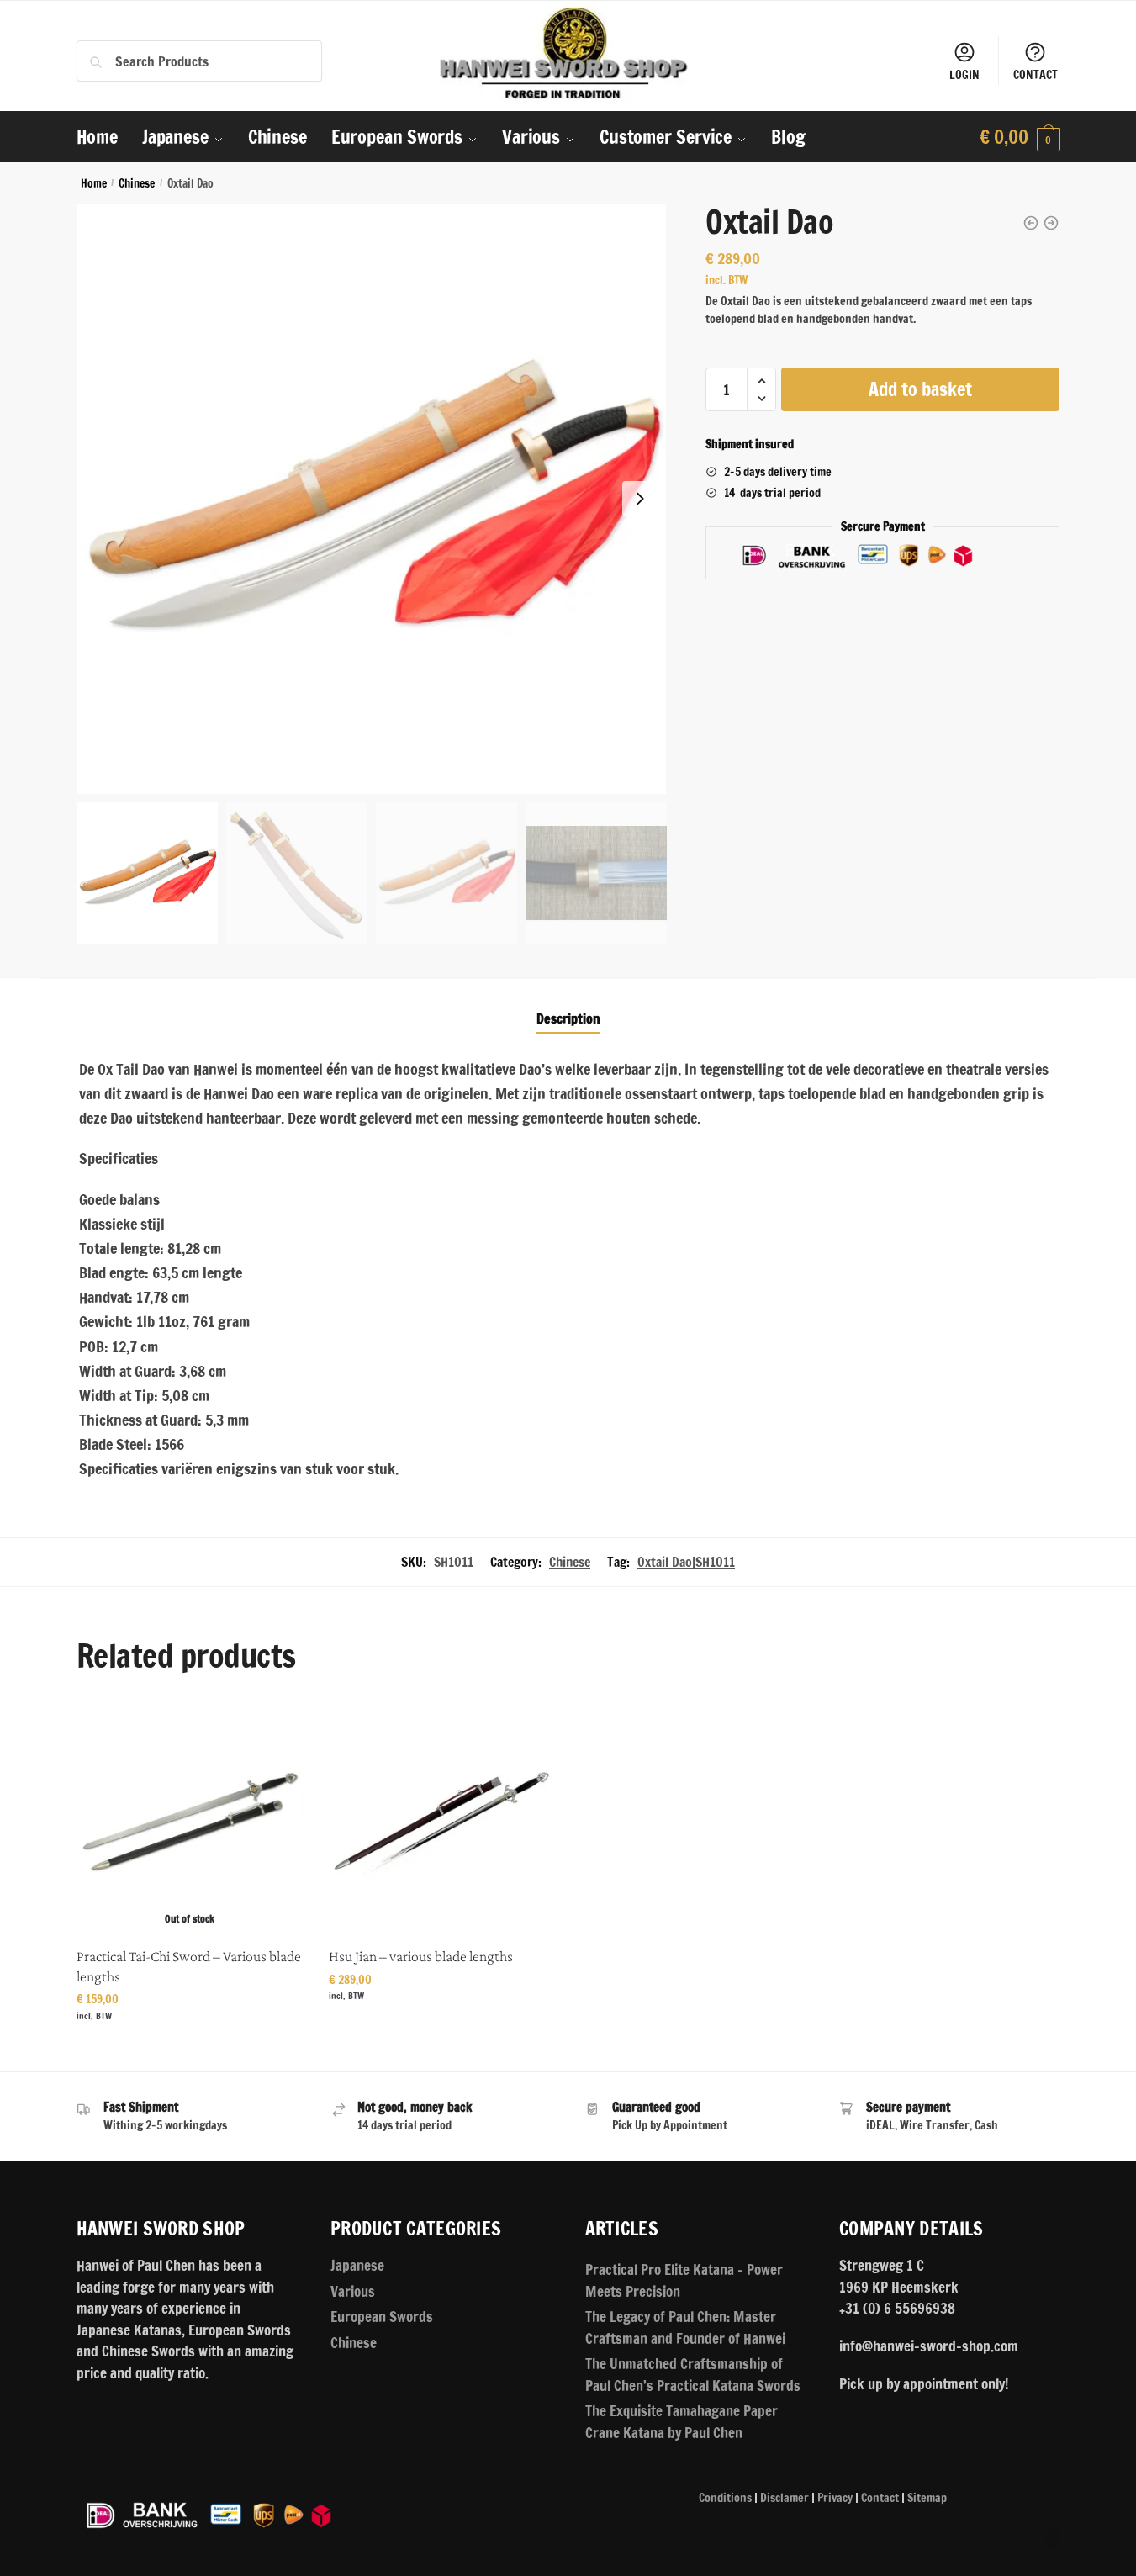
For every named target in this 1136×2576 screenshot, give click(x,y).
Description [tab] (568, 1018)
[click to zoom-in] (372, 499)
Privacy (835, 2498)
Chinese (137, 183)
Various (353, 2291)
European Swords (382, 2317)
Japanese (357, 2265)
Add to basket (920, 389)
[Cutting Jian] (1031, 223)
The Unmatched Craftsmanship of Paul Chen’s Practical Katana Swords (693, 2375)
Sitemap (927, 2498)
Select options (190, 2047)
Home (94, 183)
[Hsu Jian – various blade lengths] (442, 1822)
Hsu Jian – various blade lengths (421, 1956)
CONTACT (1036, 75)
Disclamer (785, 2498)
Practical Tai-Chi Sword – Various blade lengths (189, 1966)
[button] (640, 499)
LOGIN (964, 75)
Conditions (725, 2498)
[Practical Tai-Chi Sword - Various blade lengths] (1051, 223)
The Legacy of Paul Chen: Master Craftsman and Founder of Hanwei (685, 2327)
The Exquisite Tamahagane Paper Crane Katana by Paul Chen (682, 2422)
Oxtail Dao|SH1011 (686, 1562)
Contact (880, 2498)
